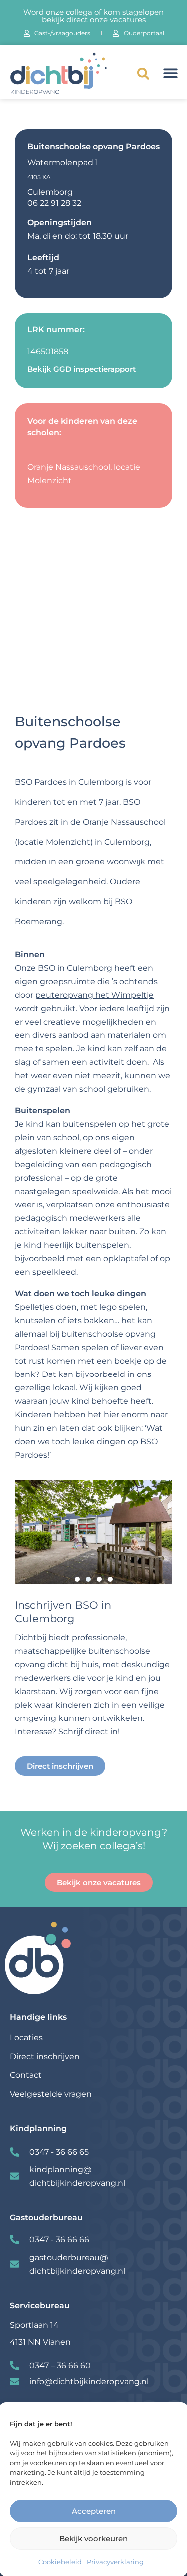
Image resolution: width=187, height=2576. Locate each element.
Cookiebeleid (60, 2562)
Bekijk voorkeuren (93, 2538)
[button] (143, 74)
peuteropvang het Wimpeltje (94, 995)
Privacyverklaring (115, 2562)
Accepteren (94, 2511)
